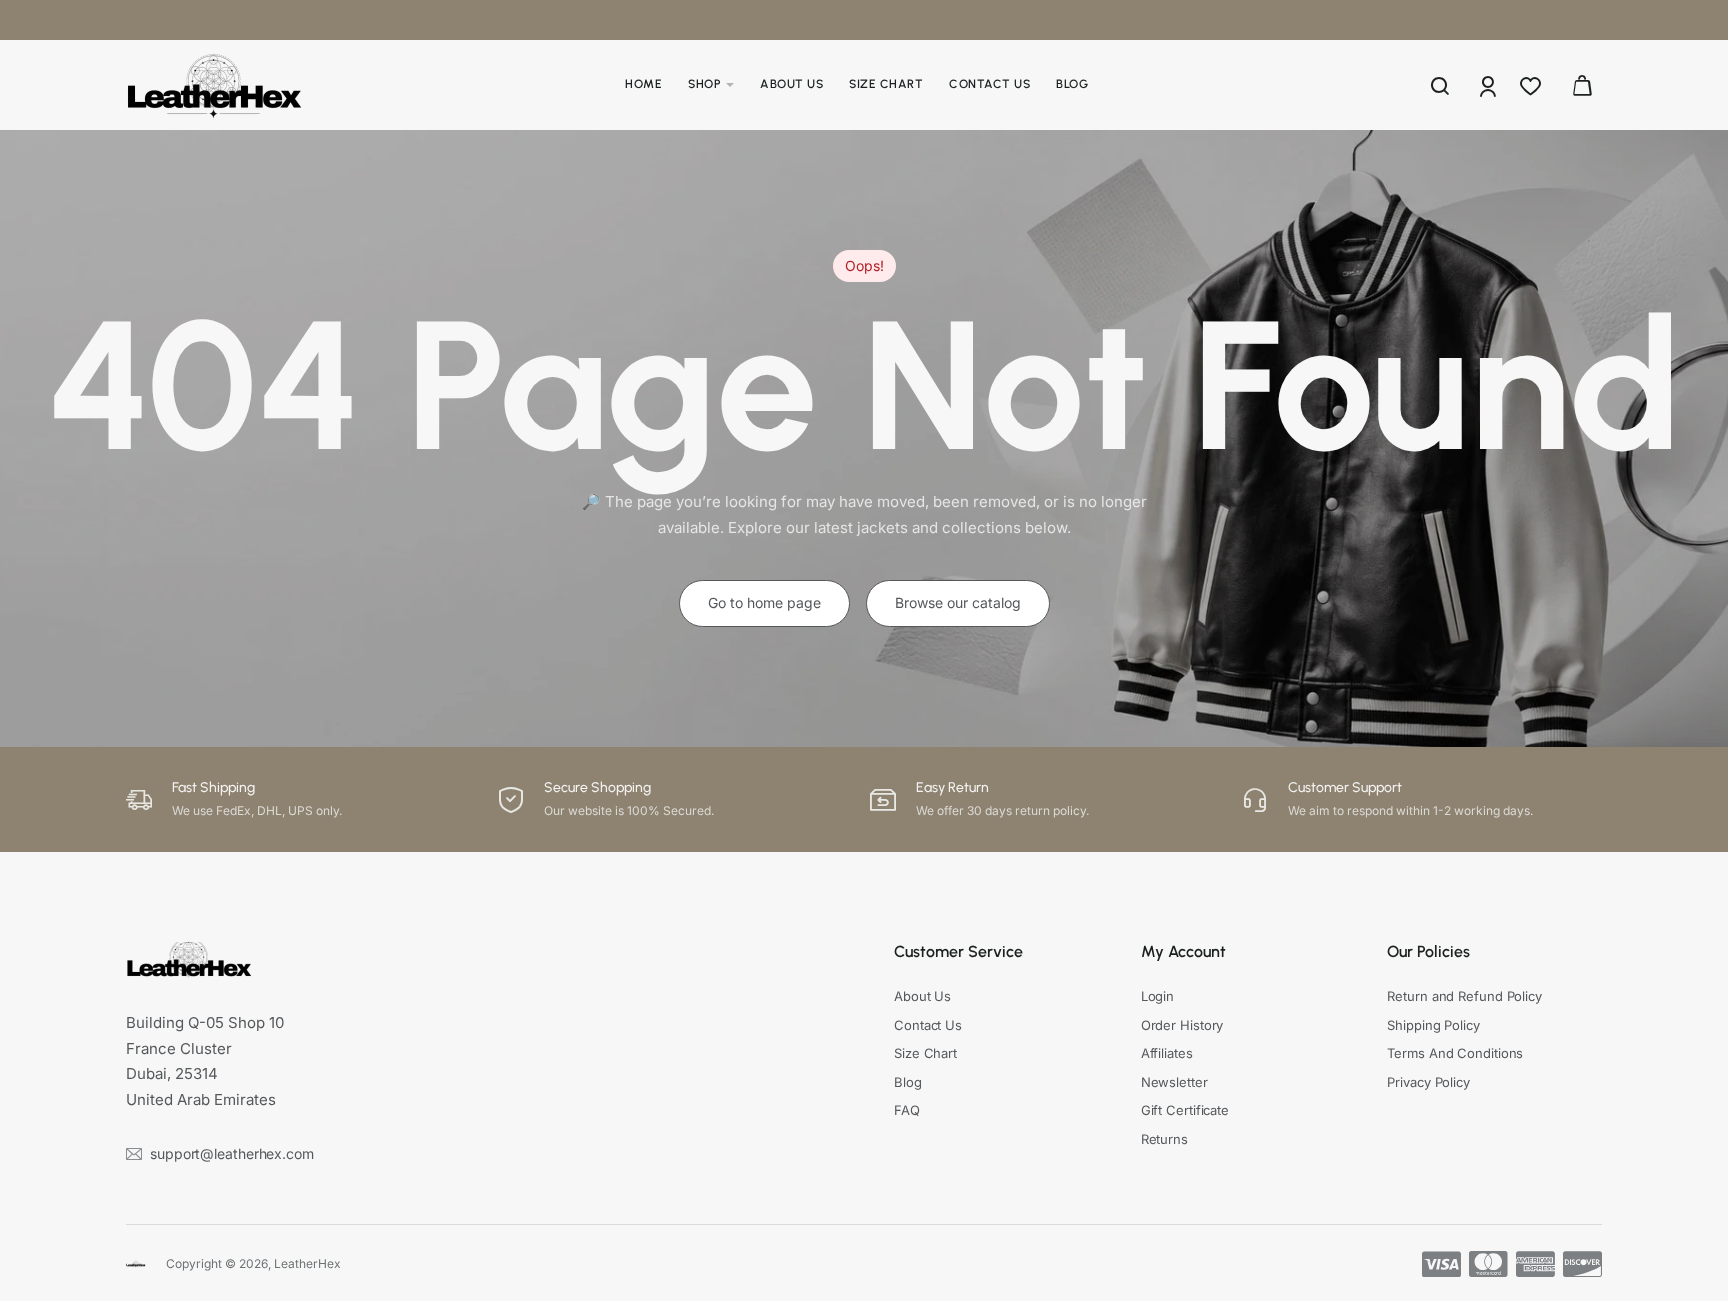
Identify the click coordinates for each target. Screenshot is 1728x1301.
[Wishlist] (1532, 85)
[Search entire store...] (1440, 85)
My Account (1183, 951)
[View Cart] (1582, 85)
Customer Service (958, 951)
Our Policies (1428, 951)
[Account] (1489, 85)
